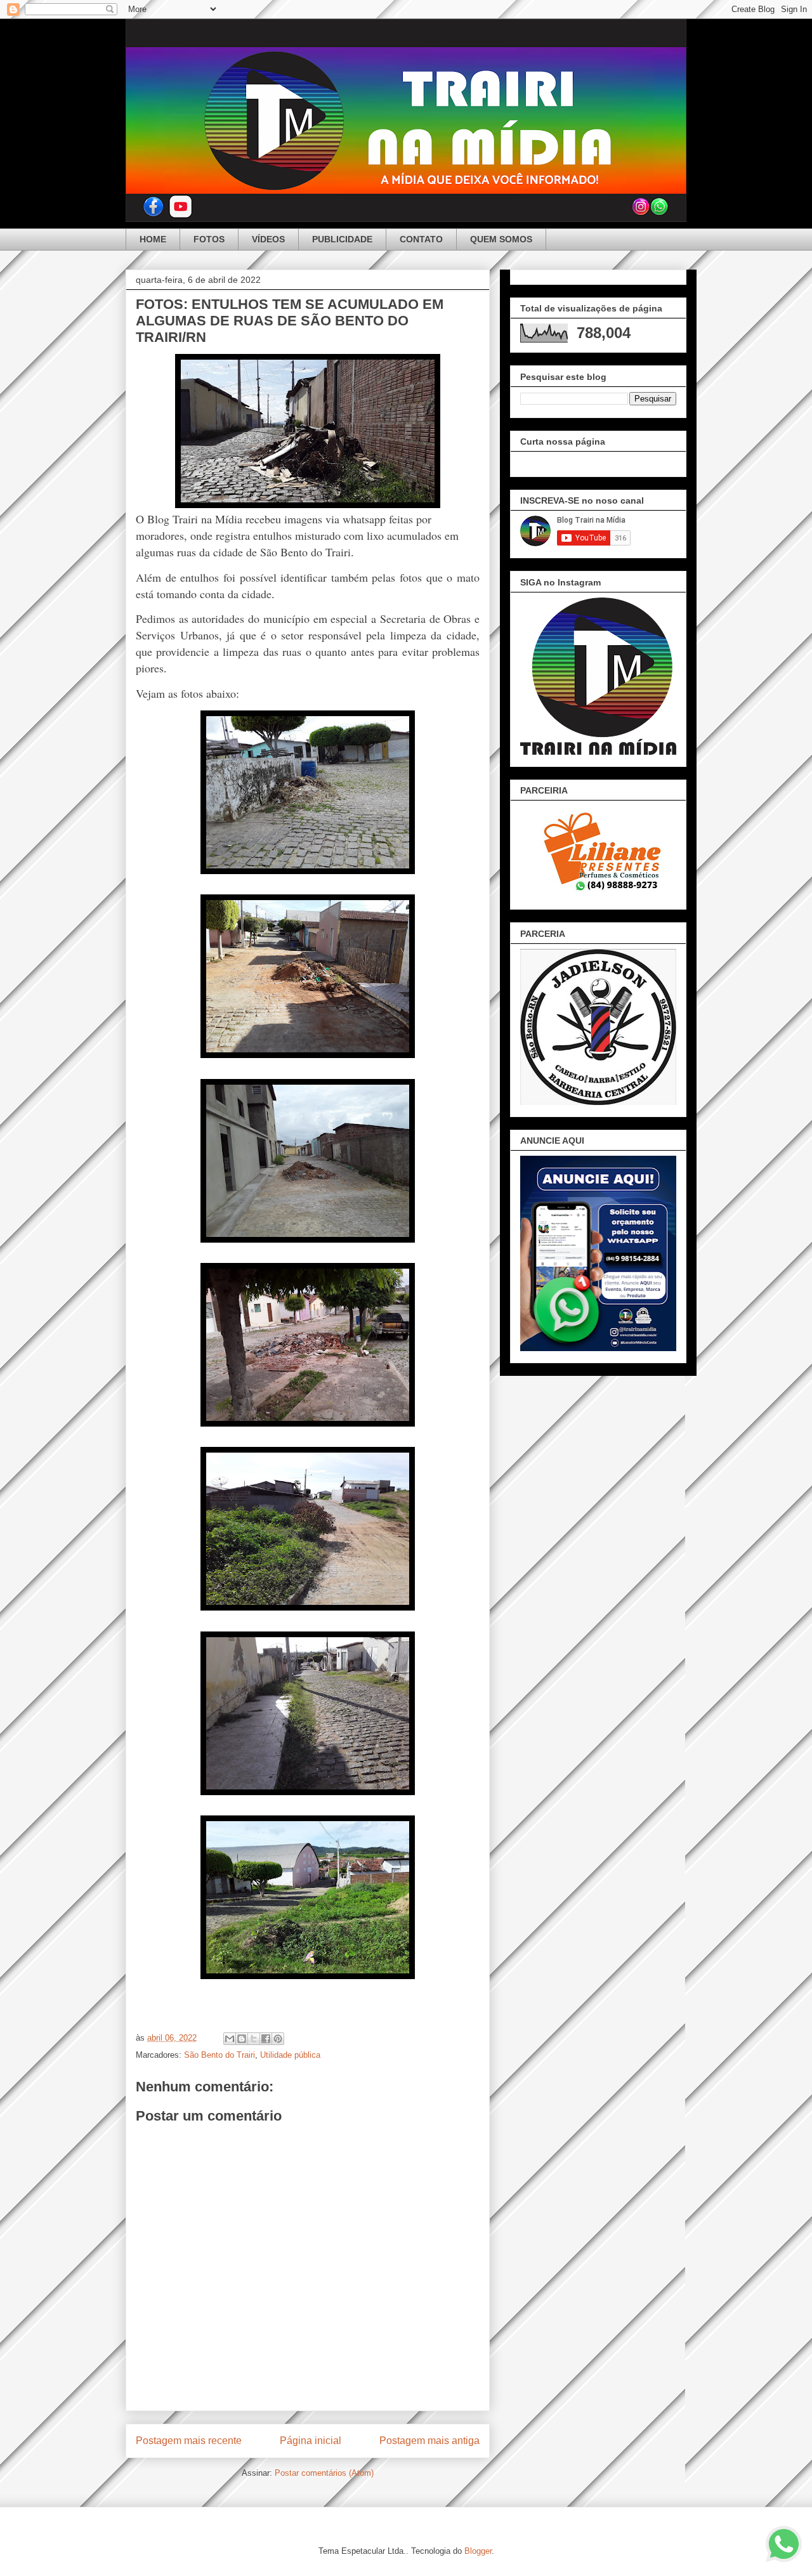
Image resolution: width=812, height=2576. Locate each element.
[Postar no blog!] (242, 2039)
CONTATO (421, 239)
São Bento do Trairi (219, 2055)
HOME (153, 239)
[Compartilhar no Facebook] (266, 2039)
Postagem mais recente (189, 2441)
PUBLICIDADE (342, 239)
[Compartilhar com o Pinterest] (278, 2039)
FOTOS (209, 239)
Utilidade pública (290, 2055)
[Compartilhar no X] (254, 2039)
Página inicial (311, 2441)
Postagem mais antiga (429, 2441)
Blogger (478, 2551)
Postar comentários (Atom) (324, 2473)
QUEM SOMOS (501, 239)
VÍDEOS (268, 239)
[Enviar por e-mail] (230, 2039)
